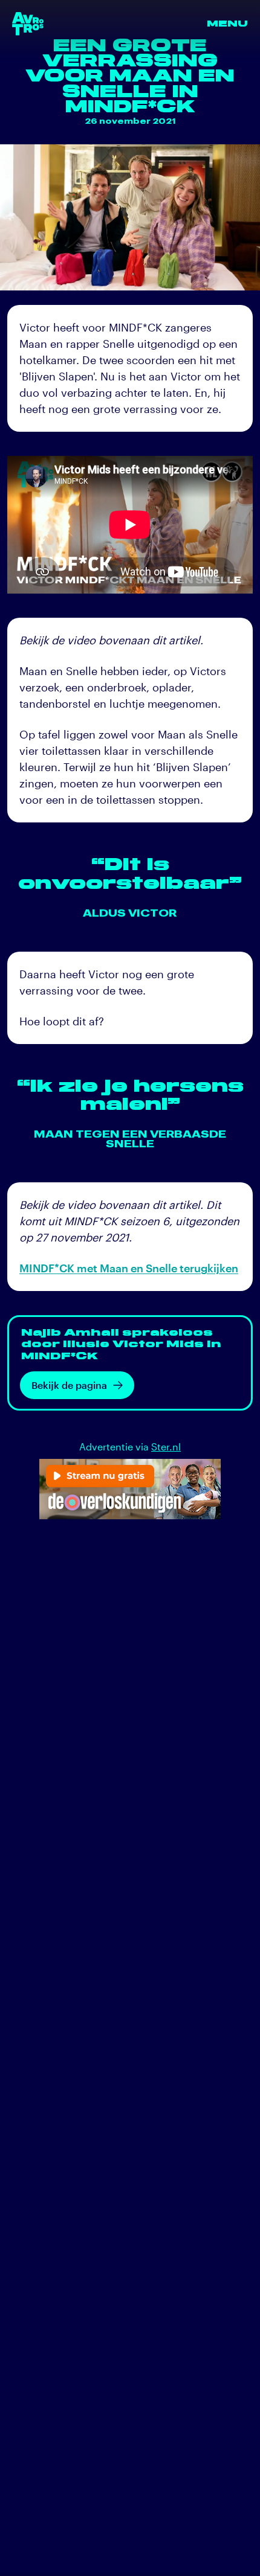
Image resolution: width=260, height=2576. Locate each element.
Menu (227, 24)
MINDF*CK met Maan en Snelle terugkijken (129, 1268)
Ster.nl (166, 1447)
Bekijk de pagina (69, 1385)
